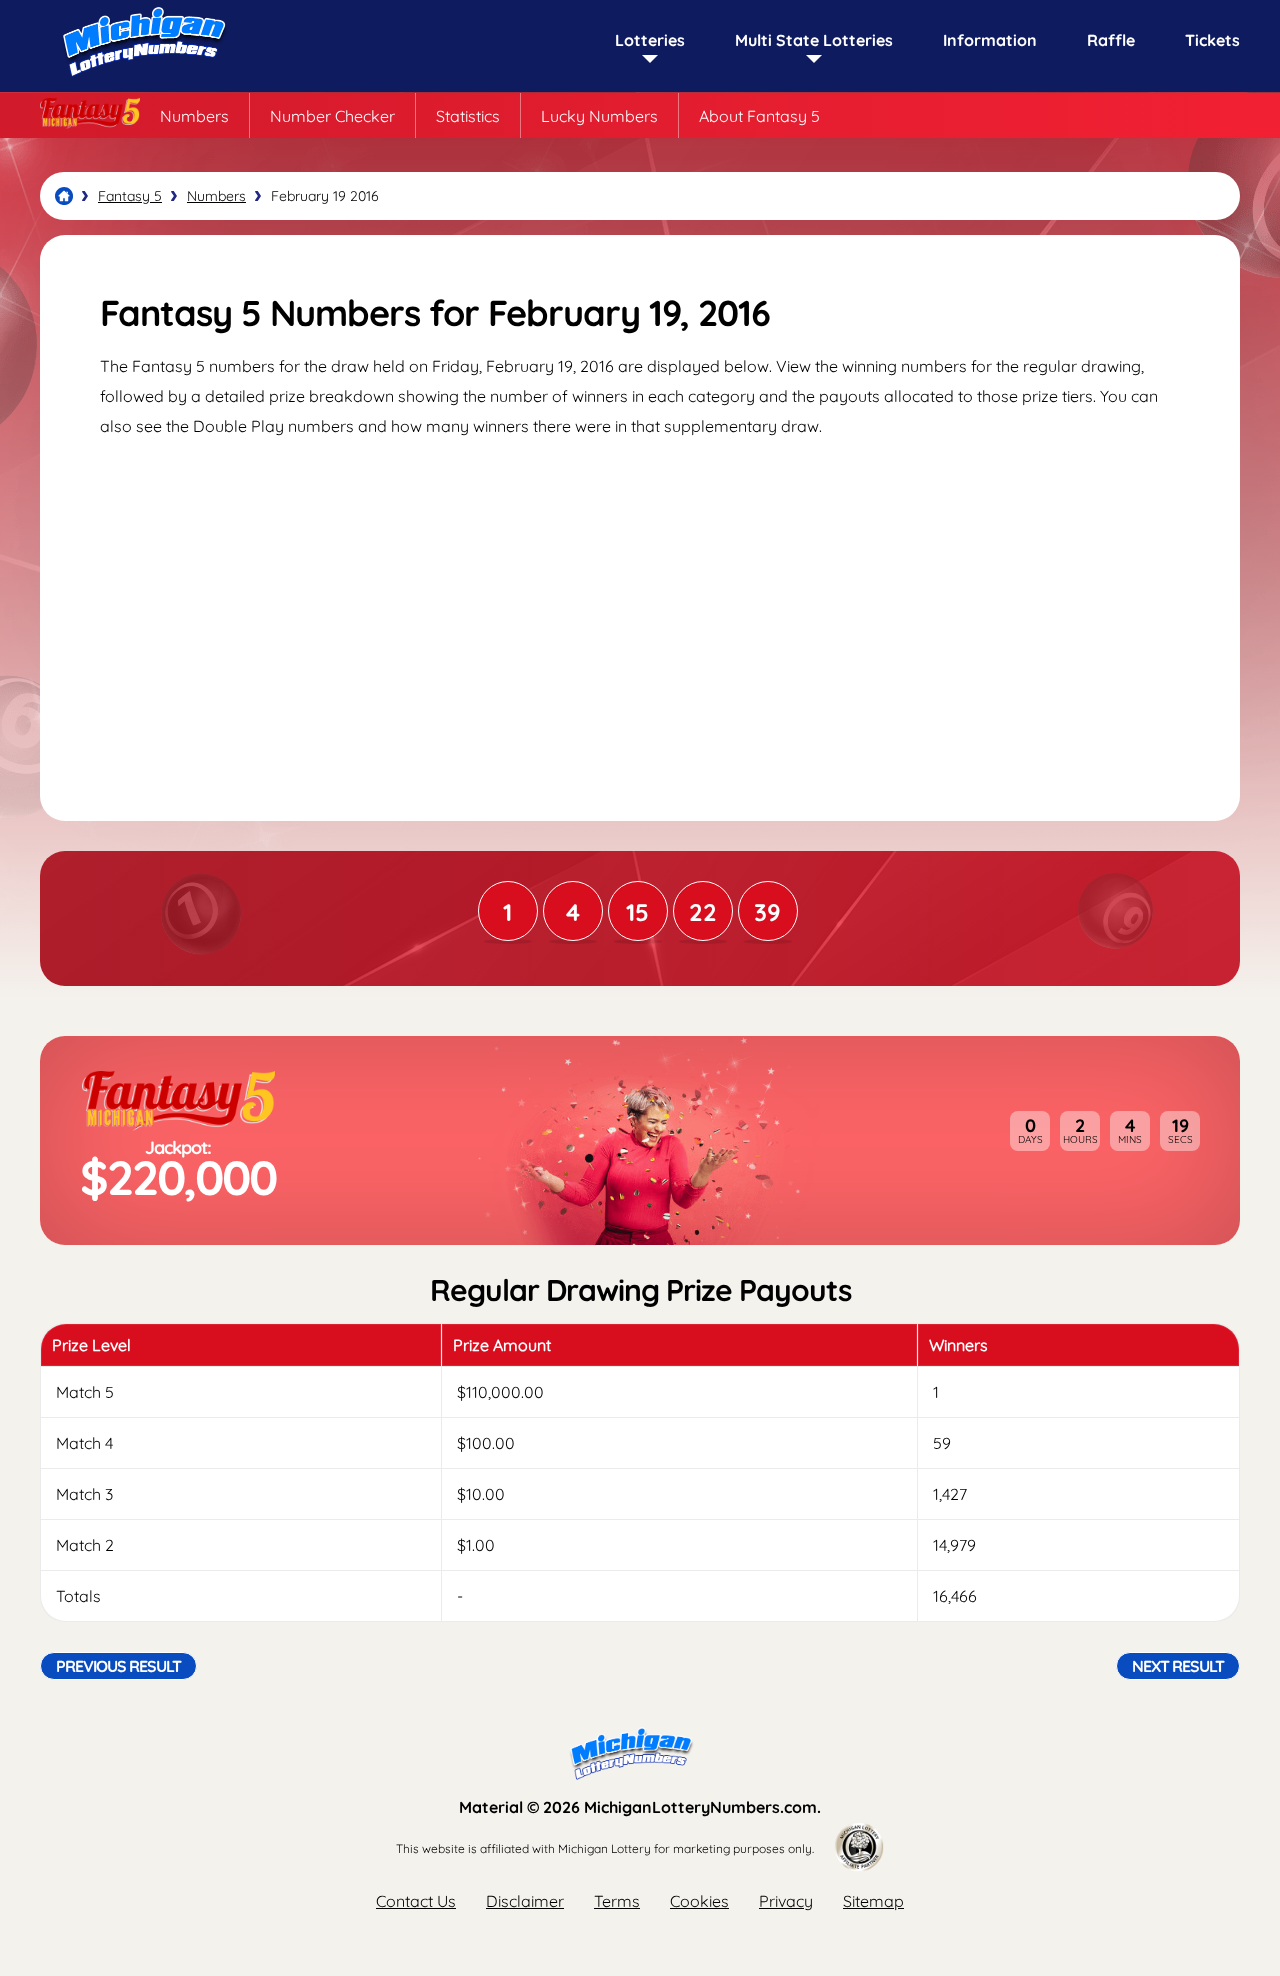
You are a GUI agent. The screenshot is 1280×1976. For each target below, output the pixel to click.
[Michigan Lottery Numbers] (64, 196)
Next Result (1178, 1666)
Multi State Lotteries (814, 40)
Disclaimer (525, 1901)
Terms (617, 1901)
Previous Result (118, 1666)
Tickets (1212, 40)
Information (990, 40)
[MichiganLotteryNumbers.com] (140, 82)
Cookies (699, 1901)
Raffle (1111, 40)
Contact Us (416, 1901)
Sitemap (873, 1901)
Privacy (786, 1901)
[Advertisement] (640, 611)
